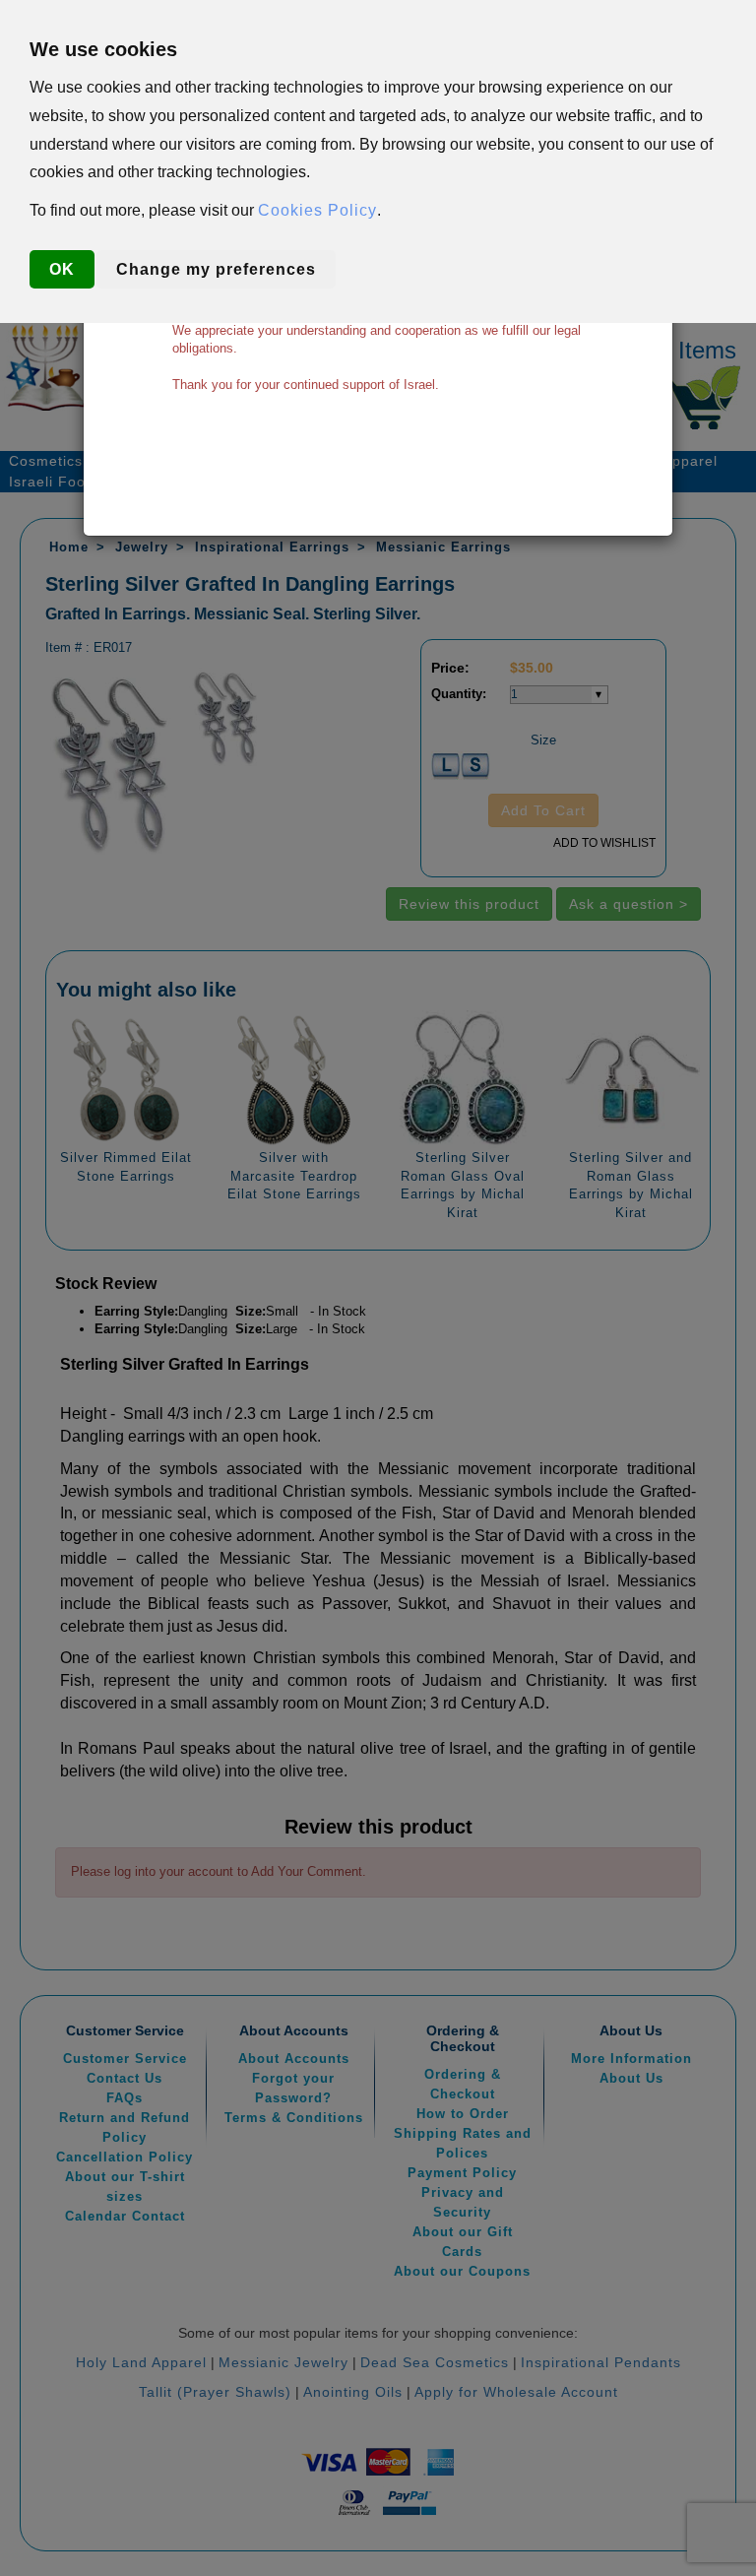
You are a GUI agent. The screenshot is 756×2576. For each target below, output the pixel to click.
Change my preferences (216, 269)
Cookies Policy (317, 210)
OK (62, 269)
